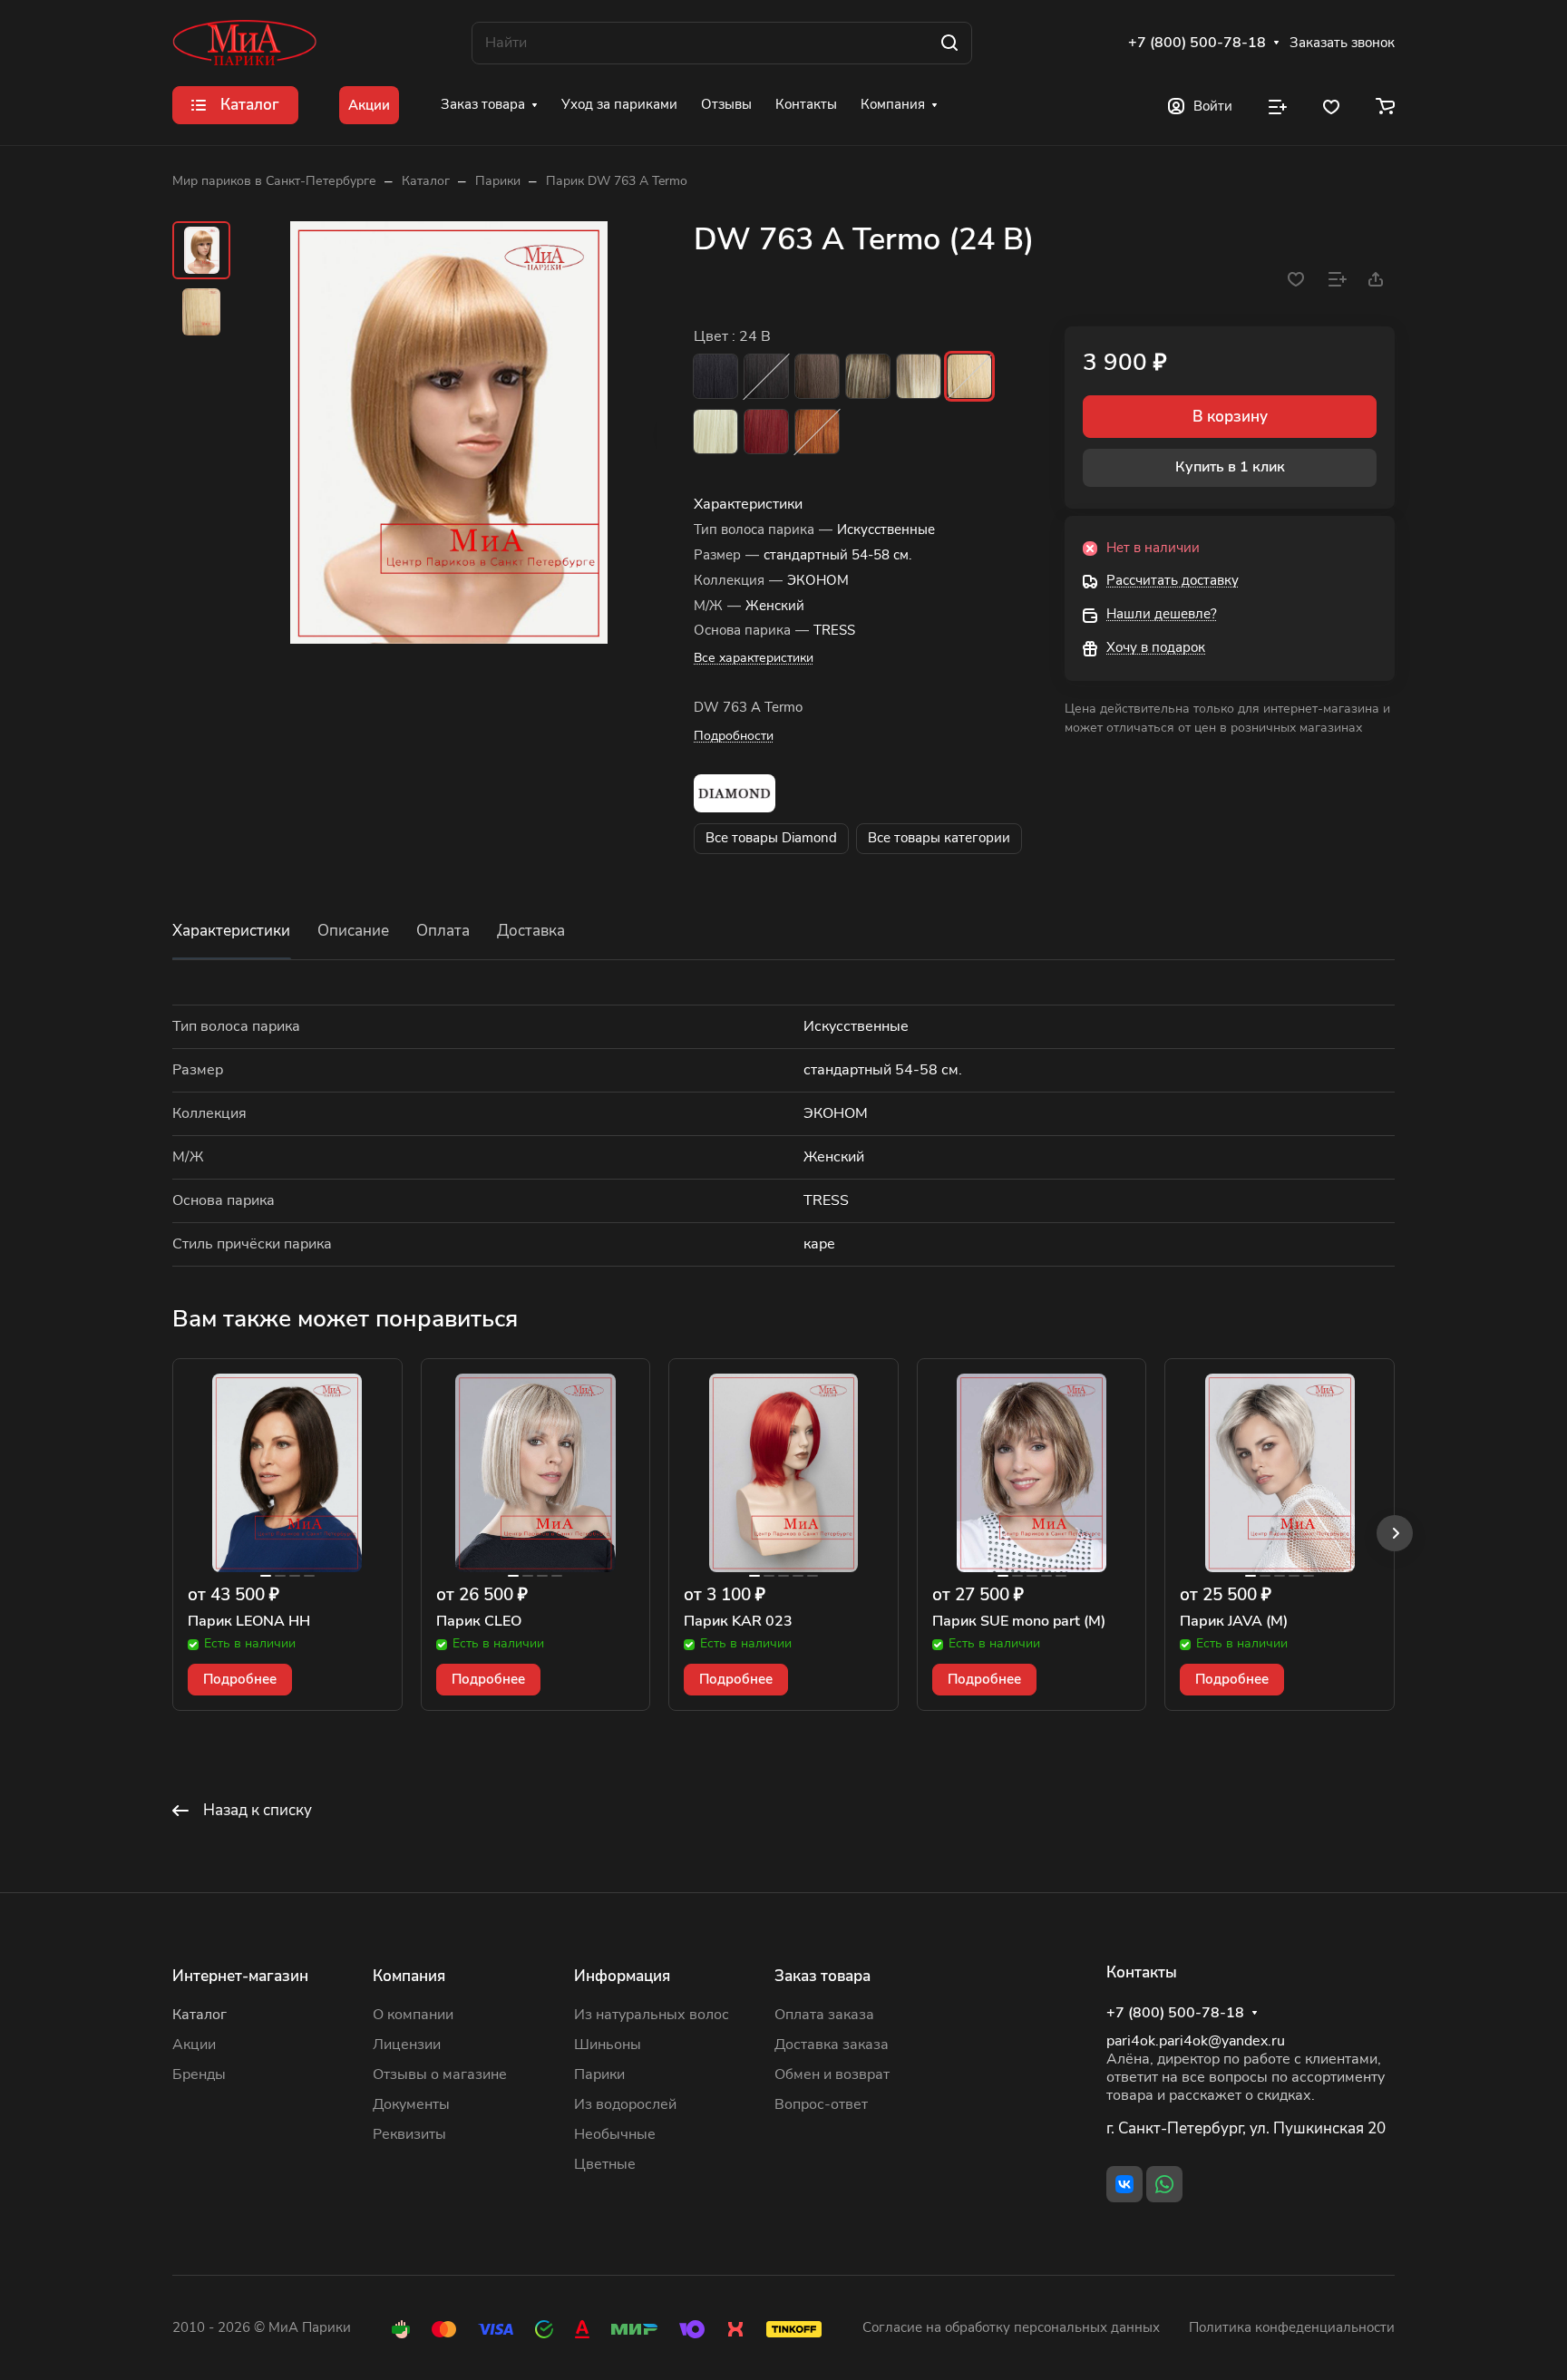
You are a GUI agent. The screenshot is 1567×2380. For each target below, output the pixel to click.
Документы (411, 2104)
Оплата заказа (824, 2015)
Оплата (443, 931)
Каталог (200, 2015)
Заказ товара (822, 1976)
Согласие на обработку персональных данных (1011, 2327)
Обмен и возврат (832, 2074)
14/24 (868, 376)
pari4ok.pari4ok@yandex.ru (1196, 2041)
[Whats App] (1164, 2184)
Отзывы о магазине (440, 2074)
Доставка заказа (832, 2045)
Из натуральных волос (652, 2015)
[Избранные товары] (1331, 105)
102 (715, 432)
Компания (409, 1976)
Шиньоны (608, 2045)
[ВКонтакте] (1124, 2184)
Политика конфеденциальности (1292, 2327)
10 (817, 376)
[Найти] (949, 43)
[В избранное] (1296, 279)
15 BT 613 (919, 376)
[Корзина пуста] (1385, 105)
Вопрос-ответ (821, 2104)
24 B (969, 376)
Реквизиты (409, 2134)
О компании (413, 2015)
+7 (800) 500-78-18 (1197, 43)
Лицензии (407, 2045)
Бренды (199, 2074)
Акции (194, 2045)
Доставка (531, 931)
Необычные (615, 2134)
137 (766, 432)
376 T (817, 432)
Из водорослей (625, 2104)
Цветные (605, 2164)
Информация (622, 1976)
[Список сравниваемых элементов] (1278, 105)
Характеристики (231, 931)
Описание (353, 931)
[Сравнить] (1338, 279)
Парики (599, 2074)
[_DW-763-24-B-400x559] (449, 432)
